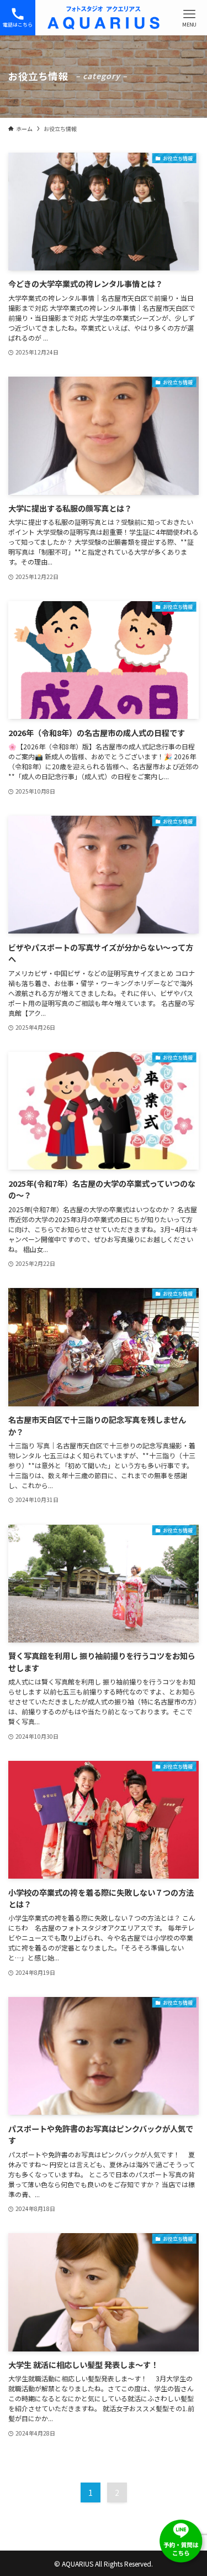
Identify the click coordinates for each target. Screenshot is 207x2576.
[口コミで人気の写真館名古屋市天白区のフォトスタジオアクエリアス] (104, 18)
